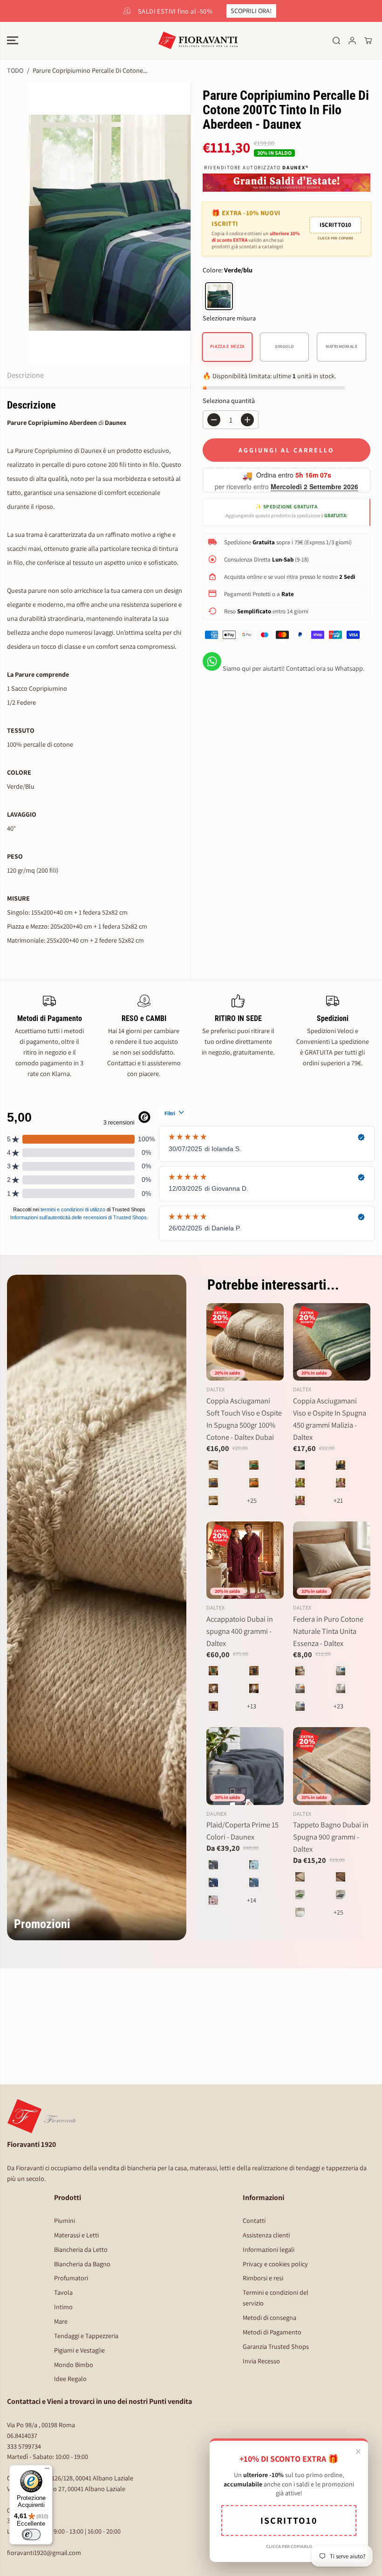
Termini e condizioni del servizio (276, 2298)
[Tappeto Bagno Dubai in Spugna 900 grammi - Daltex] (332, 1766)
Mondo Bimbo (74, 2364)
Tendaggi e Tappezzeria (86, 2336)
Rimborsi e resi (263, 2278)
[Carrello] (368, 41)
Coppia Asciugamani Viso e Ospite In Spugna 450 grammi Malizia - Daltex (330, 1419)
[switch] (31, 2534)
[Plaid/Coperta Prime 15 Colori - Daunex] (245, 1766)
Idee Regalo (70, 2378)
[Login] (352, 41)
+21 (338, 1500)
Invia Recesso (261, 2361)
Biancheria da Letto (81, 2249)
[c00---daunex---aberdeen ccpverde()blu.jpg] (110, 222)
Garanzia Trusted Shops (276, 2346)
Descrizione (25, 375)
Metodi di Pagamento (272, 2332)
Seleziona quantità (229, 400)
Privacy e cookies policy (275, 2264)
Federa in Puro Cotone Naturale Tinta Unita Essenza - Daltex (328, 1631)
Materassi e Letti (76, 2235)
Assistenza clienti (266, 2235)
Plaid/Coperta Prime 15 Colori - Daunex (242, 1831)
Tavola (63, 2292)
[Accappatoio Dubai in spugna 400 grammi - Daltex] (245, 1560)
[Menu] (47, 2471)
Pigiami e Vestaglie (79, 2350)
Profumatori (71, 2278)
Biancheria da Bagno (82, 2264)
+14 (252, 1900)
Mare (61, 2321)
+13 (252, 1706)
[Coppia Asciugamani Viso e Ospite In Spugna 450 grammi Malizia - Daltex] (332, 1342)
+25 (252, 1500)
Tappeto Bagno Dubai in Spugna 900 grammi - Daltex (331, 1837)
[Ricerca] (336, 41)
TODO (15, 70)
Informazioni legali (269, 2249)
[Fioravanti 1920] (191, 41)
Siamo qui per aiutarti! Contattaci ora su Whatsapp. (293, 668)
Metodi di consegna (269, 2317)
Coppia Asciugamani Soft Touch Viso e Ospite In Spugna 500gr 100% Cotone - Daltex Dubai (244, 1419)
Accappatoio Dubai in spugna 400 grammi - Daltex (240, 1631)
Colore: (228, 270)
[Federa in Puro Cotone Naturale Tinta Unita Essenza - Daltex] (332, 1560)
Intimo (63, 2307)
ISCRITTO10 (335, 224)
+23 (338, 1706)
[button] (13, 41)
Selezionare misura (229, 318)
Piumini (65, 2220)
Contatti (254, 2220)
